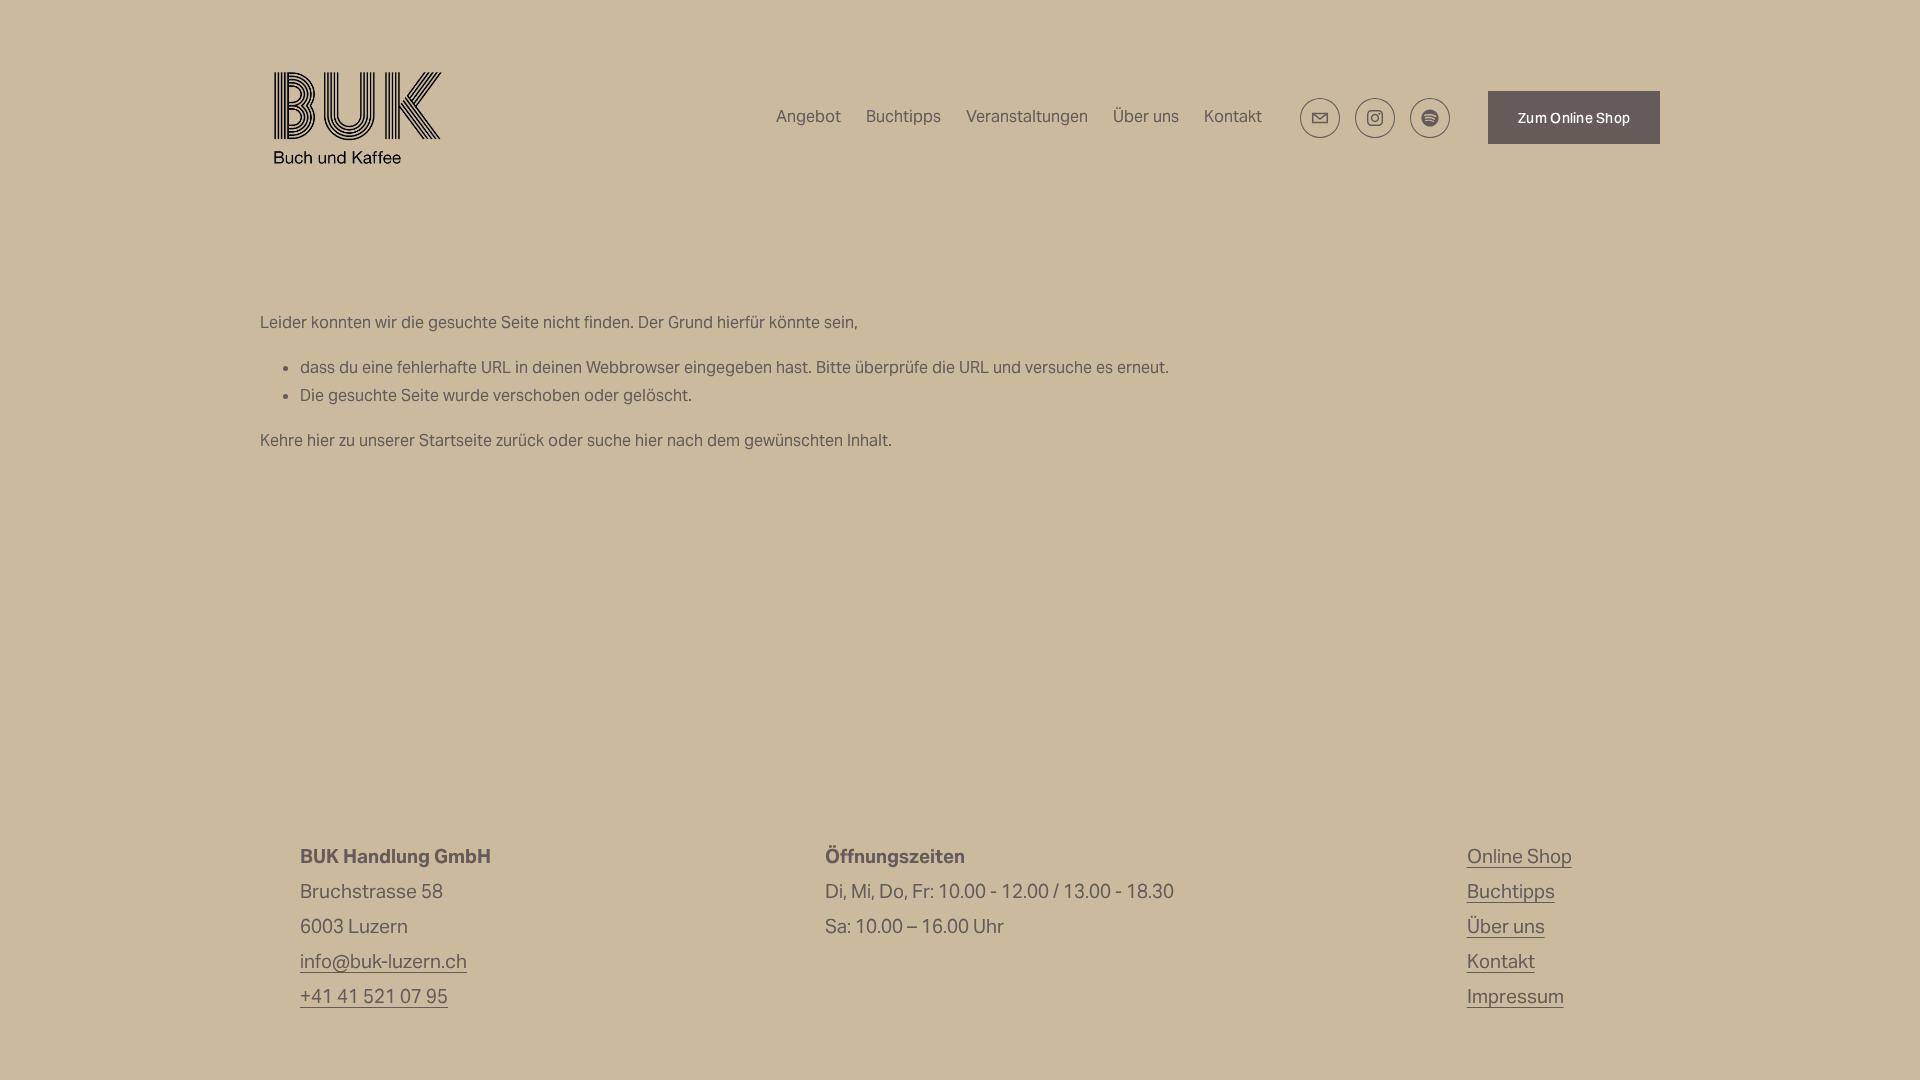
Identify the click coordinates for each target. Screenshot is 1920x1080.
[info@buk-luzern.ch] (1320, 118)
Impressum (1515, 996)
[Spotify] (1430, 118)
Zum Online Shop (1574, 118)
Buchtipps (903, 116)
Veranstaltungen (1027, 116)
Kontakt (1233, 116)
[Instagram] (1375, 118)
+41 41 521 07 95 (374, 996)
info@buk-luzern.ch (383, 961)
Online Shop (1519, 856)
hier (321, 440)
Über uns (1146, 116)
